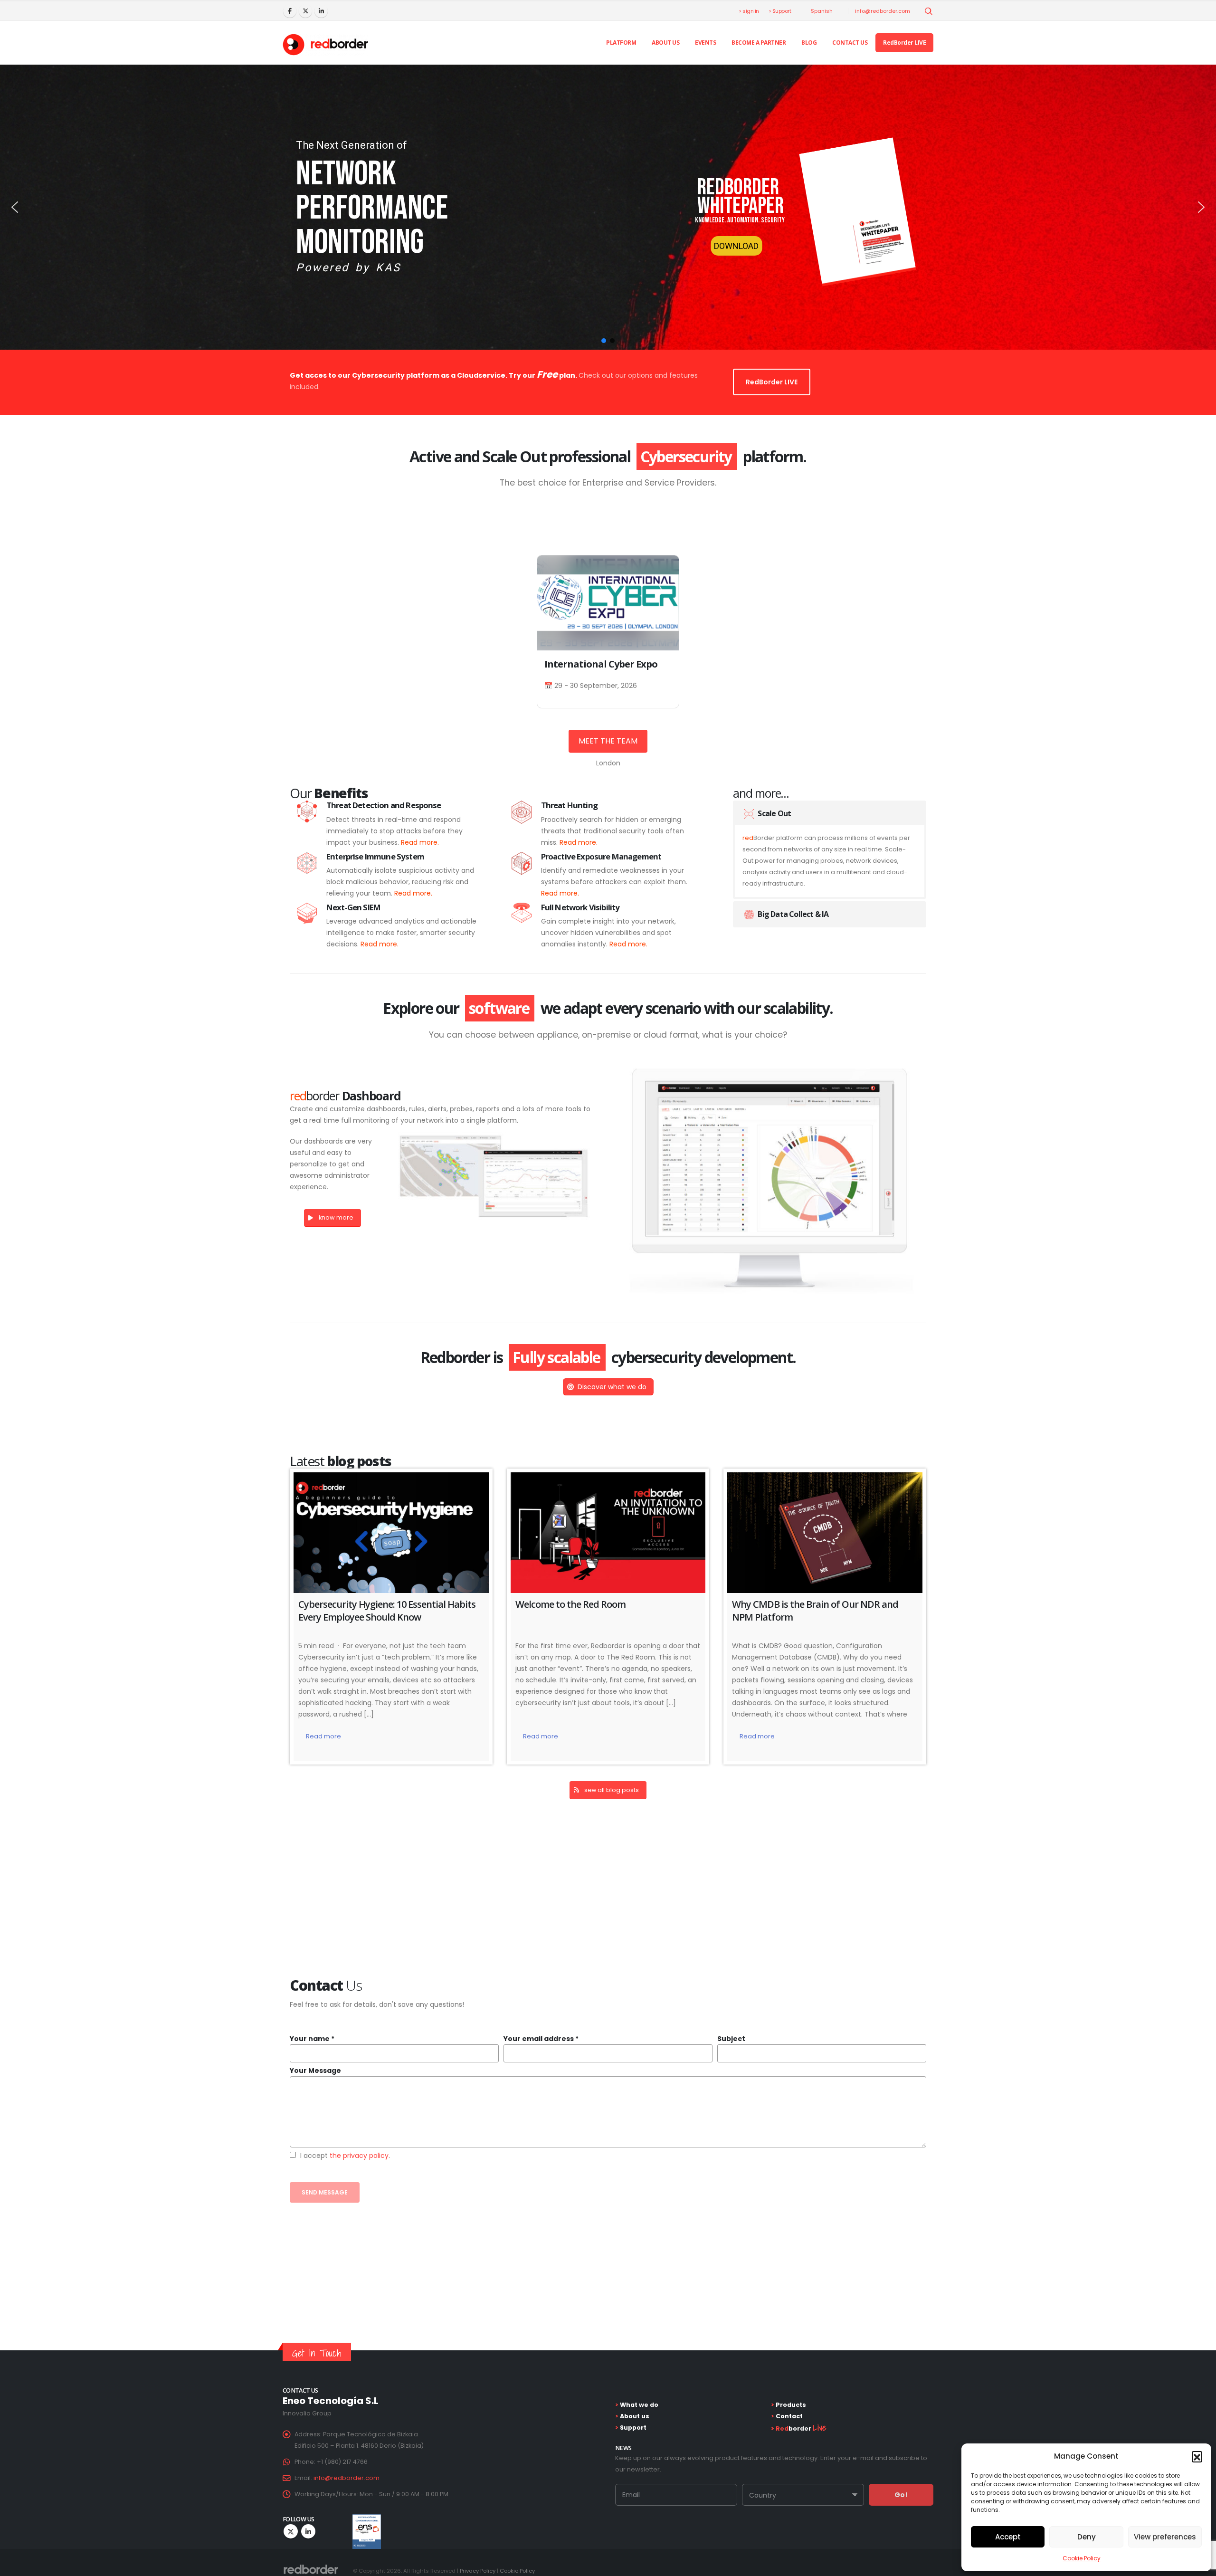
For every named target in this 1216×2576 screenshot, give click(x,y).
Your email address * (541, 2039)
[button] (1197, 2456)
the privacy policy (359, 2156)
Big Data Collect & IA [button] (793, 914)
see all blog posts (612, 1790)
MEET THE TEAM (608, 741)
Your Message (315, 2070)
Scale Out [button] (774, 813)
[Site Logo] (325, 45)
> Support (780, 11)
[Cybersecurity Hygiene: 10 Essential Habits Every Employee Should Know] (391, 1533)
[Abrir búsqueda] (929, 11)
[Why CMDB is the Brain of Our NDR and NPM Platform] (825, 1533)
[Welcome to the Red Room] (608, 1533)
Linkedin (308, 2531)
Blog (809, 43)
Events (705, 43)
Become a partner (759, 43)
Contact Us (850, 43)
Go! (901, 2495)
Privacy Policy (478, 2571)
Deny (1087, 2537)
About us (665, 43)
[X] (305, 11)
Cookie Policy (1082, 2558)
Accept (1008, 2537)
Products (790, 2405)
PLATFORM (621, 43)
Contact (788, 2416)
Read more (323, 1737)
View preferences (1165, 2537)
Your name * (312, 2039)
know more (336, 1217)
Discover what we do (612, 1387)
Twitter (291, 2531)
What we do (638, 2405)
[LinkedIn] (321, 11)
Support (632, 2428)
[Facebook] (290, 11)
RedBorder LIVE (904, 43)
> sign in (749, 11)
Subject (731, 2039)
